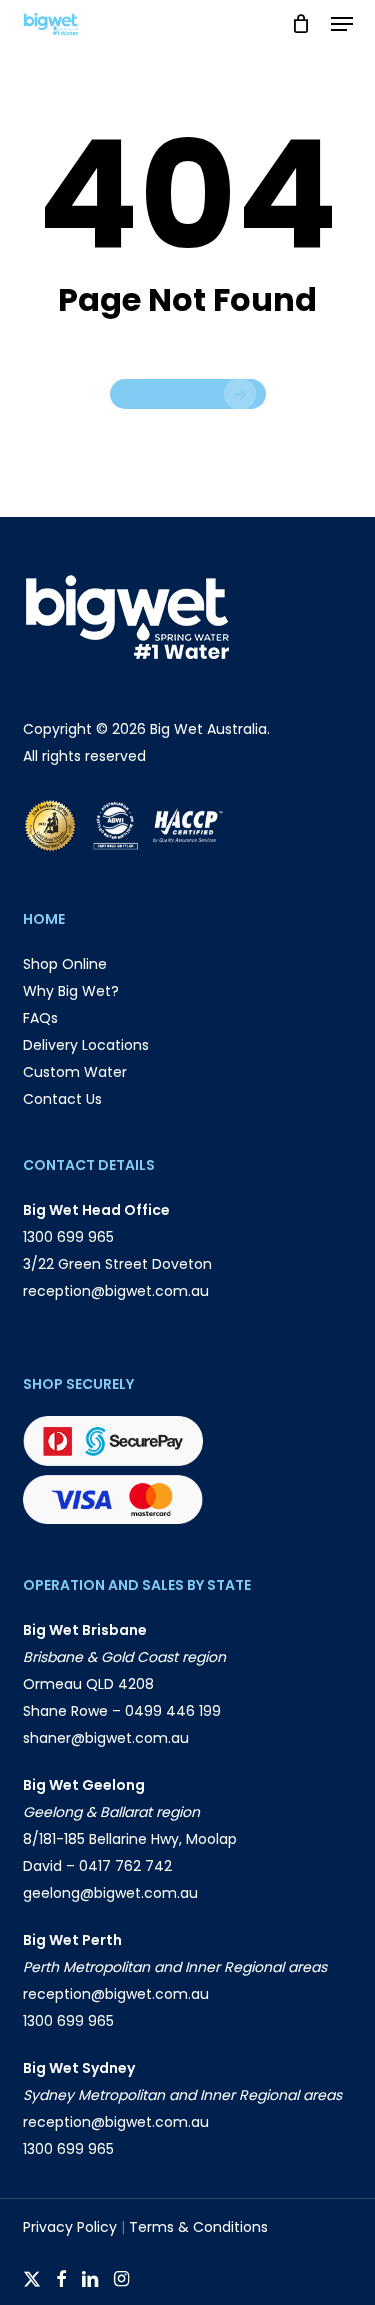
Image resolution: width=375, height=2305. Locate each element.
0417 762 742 (125, 1866)
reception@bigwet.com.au (116, 1291)
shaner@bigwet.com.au (106, 1738)
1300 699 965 (68, 1237)
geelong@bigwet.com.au (110, 1893)
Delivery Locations (86, 1045)
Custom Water (75, 1072)
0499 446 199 (173, 1711)
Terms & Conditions (198, 2227)
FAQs (40, 1018)
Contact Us (62, 1099)
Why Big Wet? (71, 991)
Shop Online (65, 964)
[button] (342, 24)
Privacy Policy (70, 2227)
